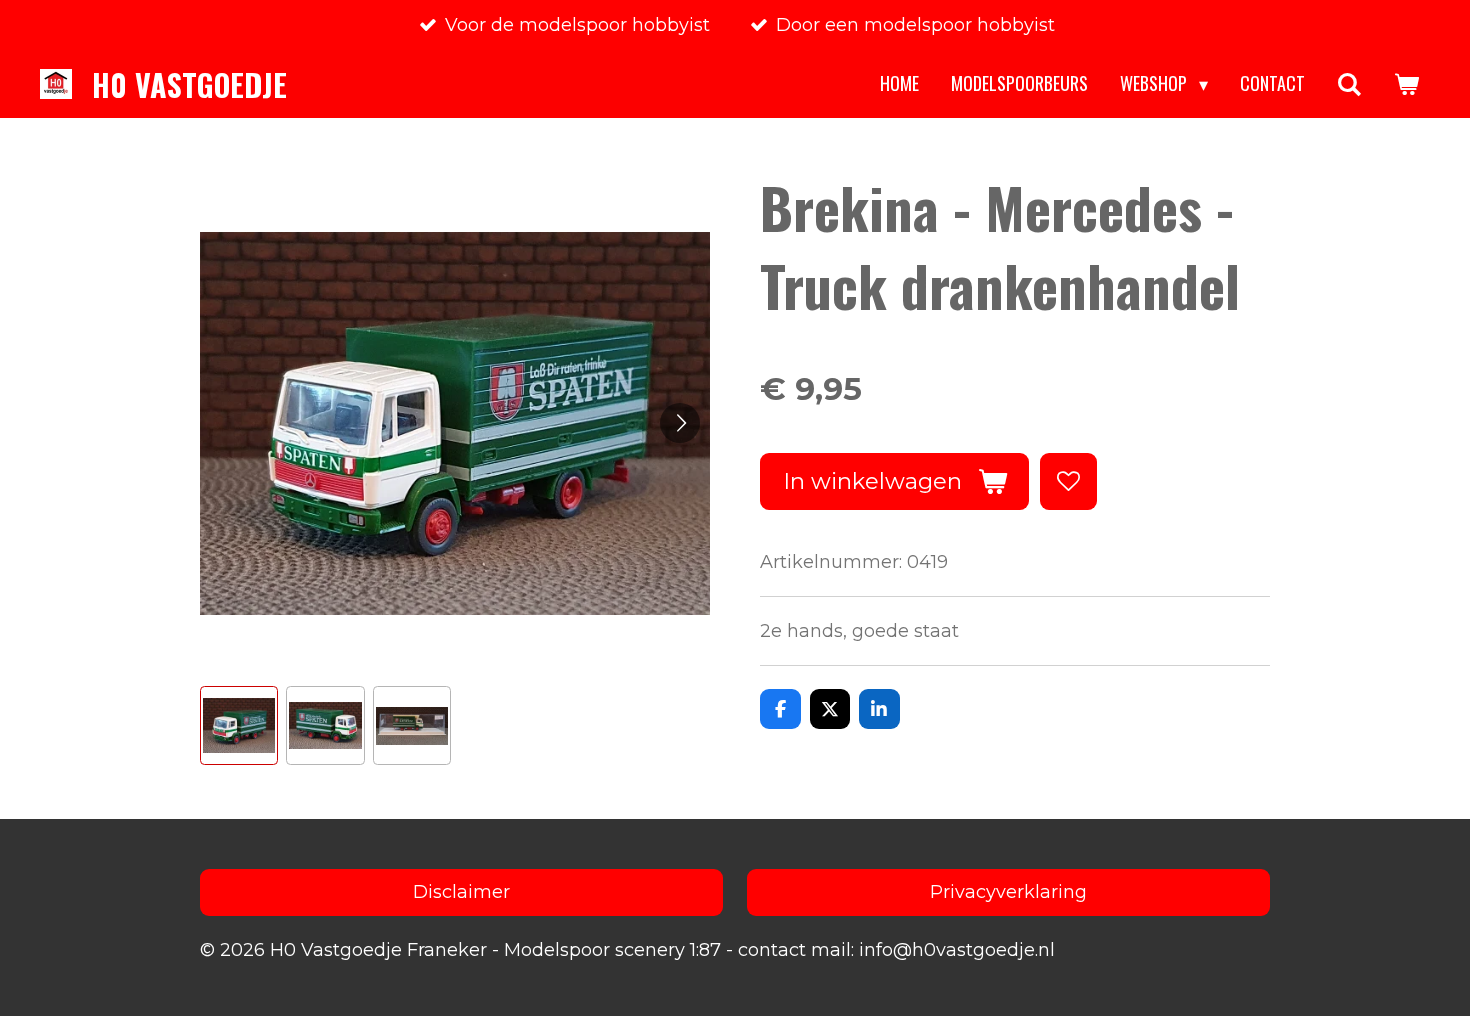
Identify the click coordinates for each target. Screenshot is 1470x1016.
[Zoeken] (1349, 84)
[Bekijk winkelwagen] (1406, 84)
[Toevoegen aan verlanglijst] (1068, 481)
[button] (239, 725)
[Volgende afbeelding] (680, 423)
